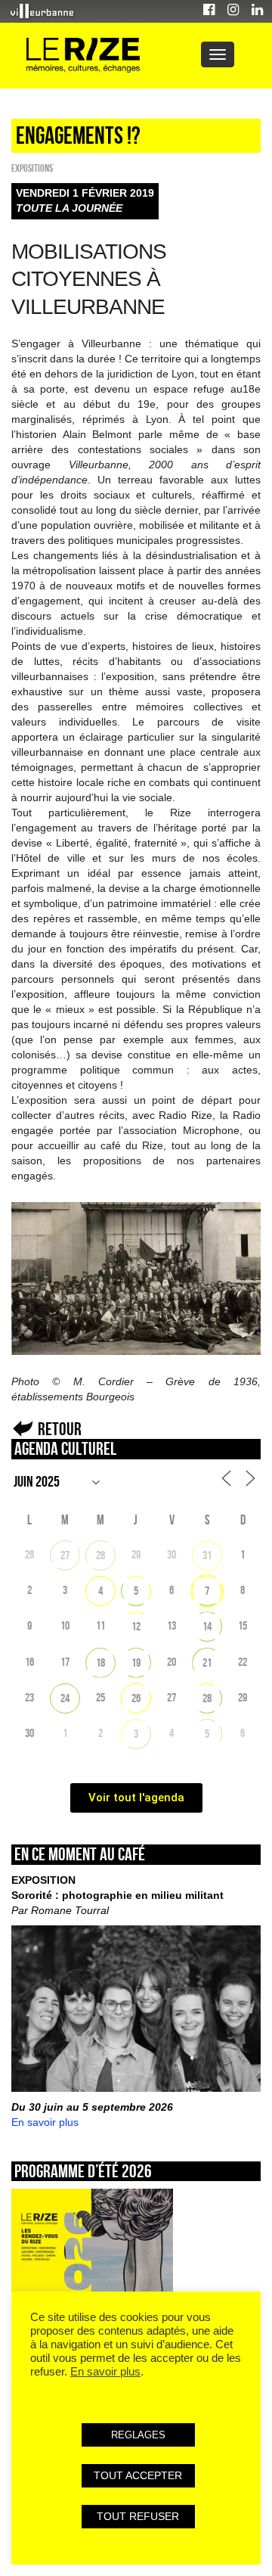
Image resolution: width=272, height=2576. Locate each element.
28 (100, 1555)
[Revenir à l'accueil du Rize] (83, 56)
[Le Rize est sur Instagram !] (233, 12)
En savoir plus (45, 2122)
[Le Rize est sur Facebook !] (209, 12)
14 (207, 1626)
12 (136, 1626)
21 (207, 1662)
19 (136, 1662)
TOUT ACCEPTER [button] (138, 2475)
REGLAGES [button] (138, 2435)
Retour (60, 1429)
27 (65, 1555)
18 (100, 1662)
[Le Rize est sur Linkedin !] (257, 12)
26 (136, 1698)
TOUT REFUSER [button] (138, 2516)
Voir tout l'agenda (136, 1798)
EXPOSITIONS (32, 168)
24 (65, 1698)
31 (207, 1555)
